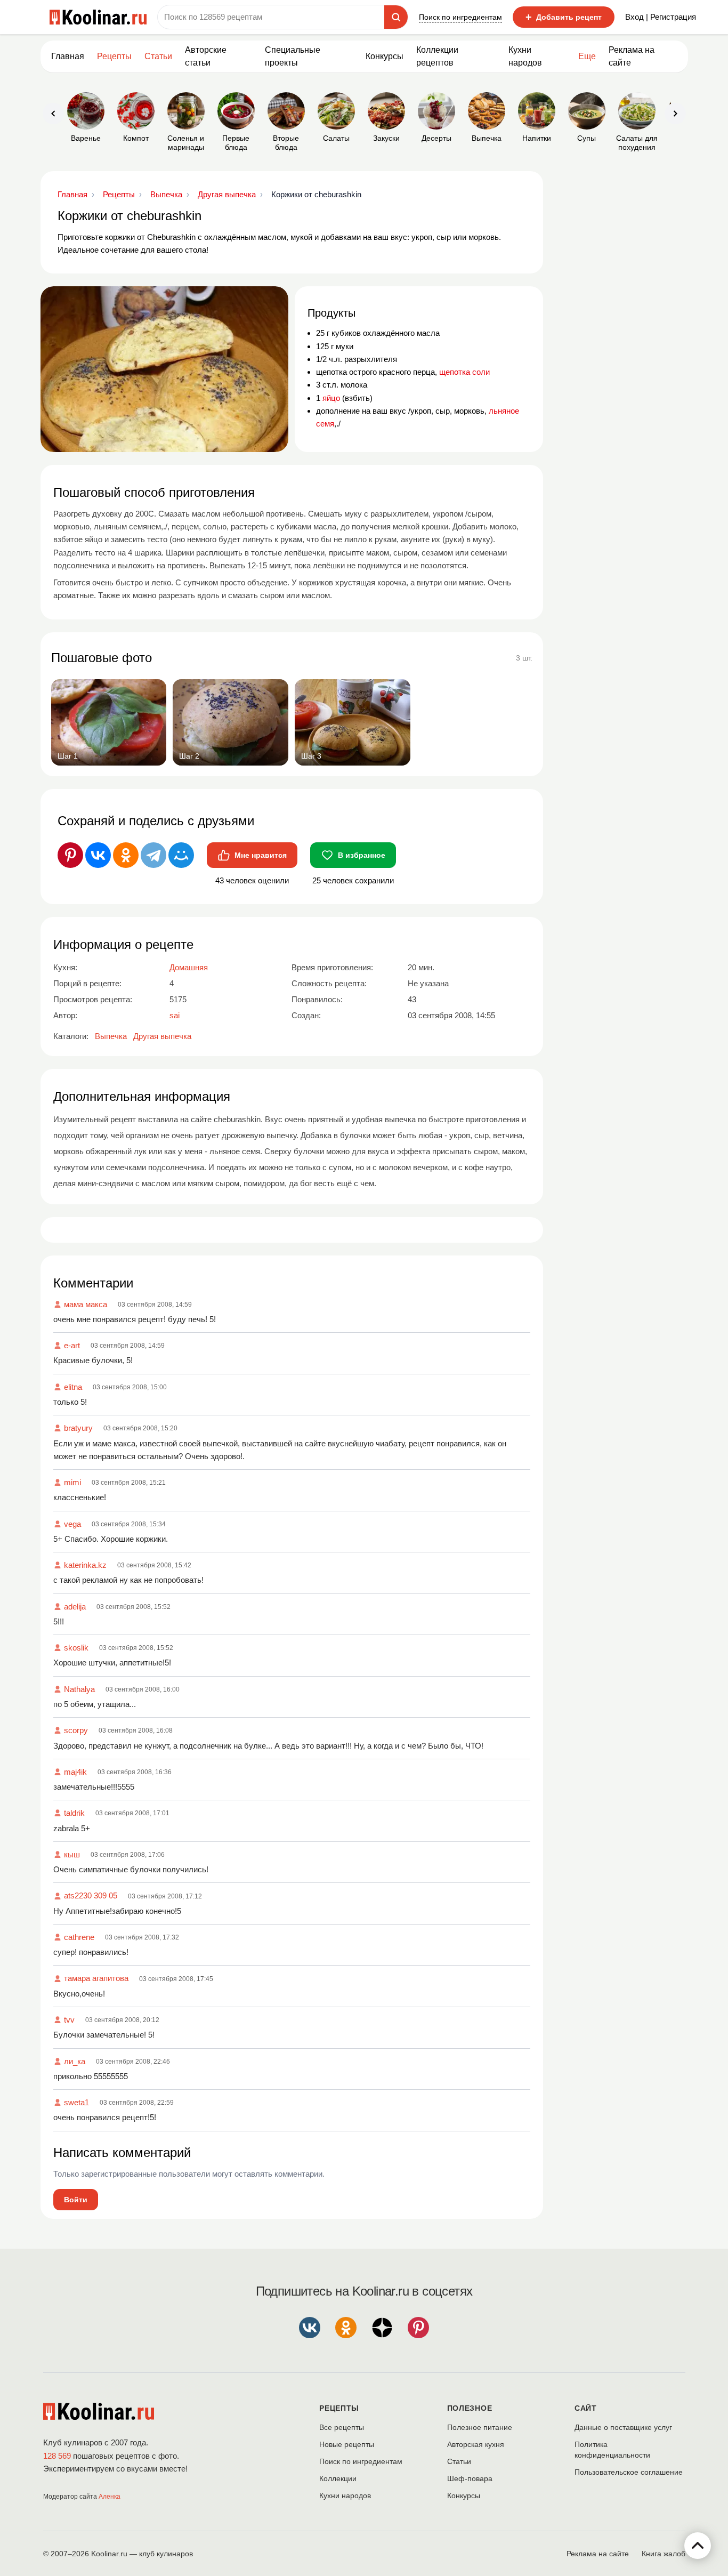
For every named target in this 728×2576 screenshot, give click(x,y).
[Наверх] (698, 2546)
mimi (72, 1482)
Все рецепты (342, 2427)
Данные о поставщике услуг (623, 2427)
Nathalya (79, 1689)
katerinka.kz (85, 1565)
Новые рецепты (347, 2444)
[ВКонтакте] (98, 855)
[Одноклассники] (126, 855)
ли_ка (75, 2061)
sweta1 (76, 2102)
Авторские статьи (206, 56)
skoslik (76, 1648)
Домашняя (189, 967)
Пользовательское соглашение (629, 2472)
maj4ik (75, 1772)
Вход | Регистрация (661, 17)
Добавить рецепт (564, 17)
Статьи (459, 2461)
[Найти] (396, 17)
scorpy (76, 1730)
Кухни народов (525, 56)
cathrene (79, 1937)
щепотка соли (464, 372)
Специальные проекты (293, 56)
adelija (75, 1607)
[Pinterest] (70, 855)
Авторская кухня (476, 2444)
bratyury (78, 1428)
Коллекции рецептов (437, 56)
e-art (72, 1345)
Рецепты (114, 56)
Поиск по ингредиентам (460, 17)
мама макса (86, 1304)
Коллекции (338, 2478)
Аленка (110, 2497)
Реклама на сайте (632, 56)
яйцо (331, 398)
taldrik (74, 1813)
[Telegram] (153, 855)
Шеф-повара (470, 2478)
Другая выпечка (162, 1036)
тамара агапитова (96, 1978)
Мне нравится (261, 855)
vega (72, 1524)
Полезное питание (480, 2427)
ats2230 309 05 (91, 1895)
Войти (76, 2200)
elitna (73, 1387)
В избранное (362, 855)
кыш (72, 1854)
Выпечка (111, 1036)
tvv (69, 2020)
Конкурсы (385, 56)
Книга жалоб (664, 2554)
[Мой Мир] (181, 855)
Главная (68, 56)
